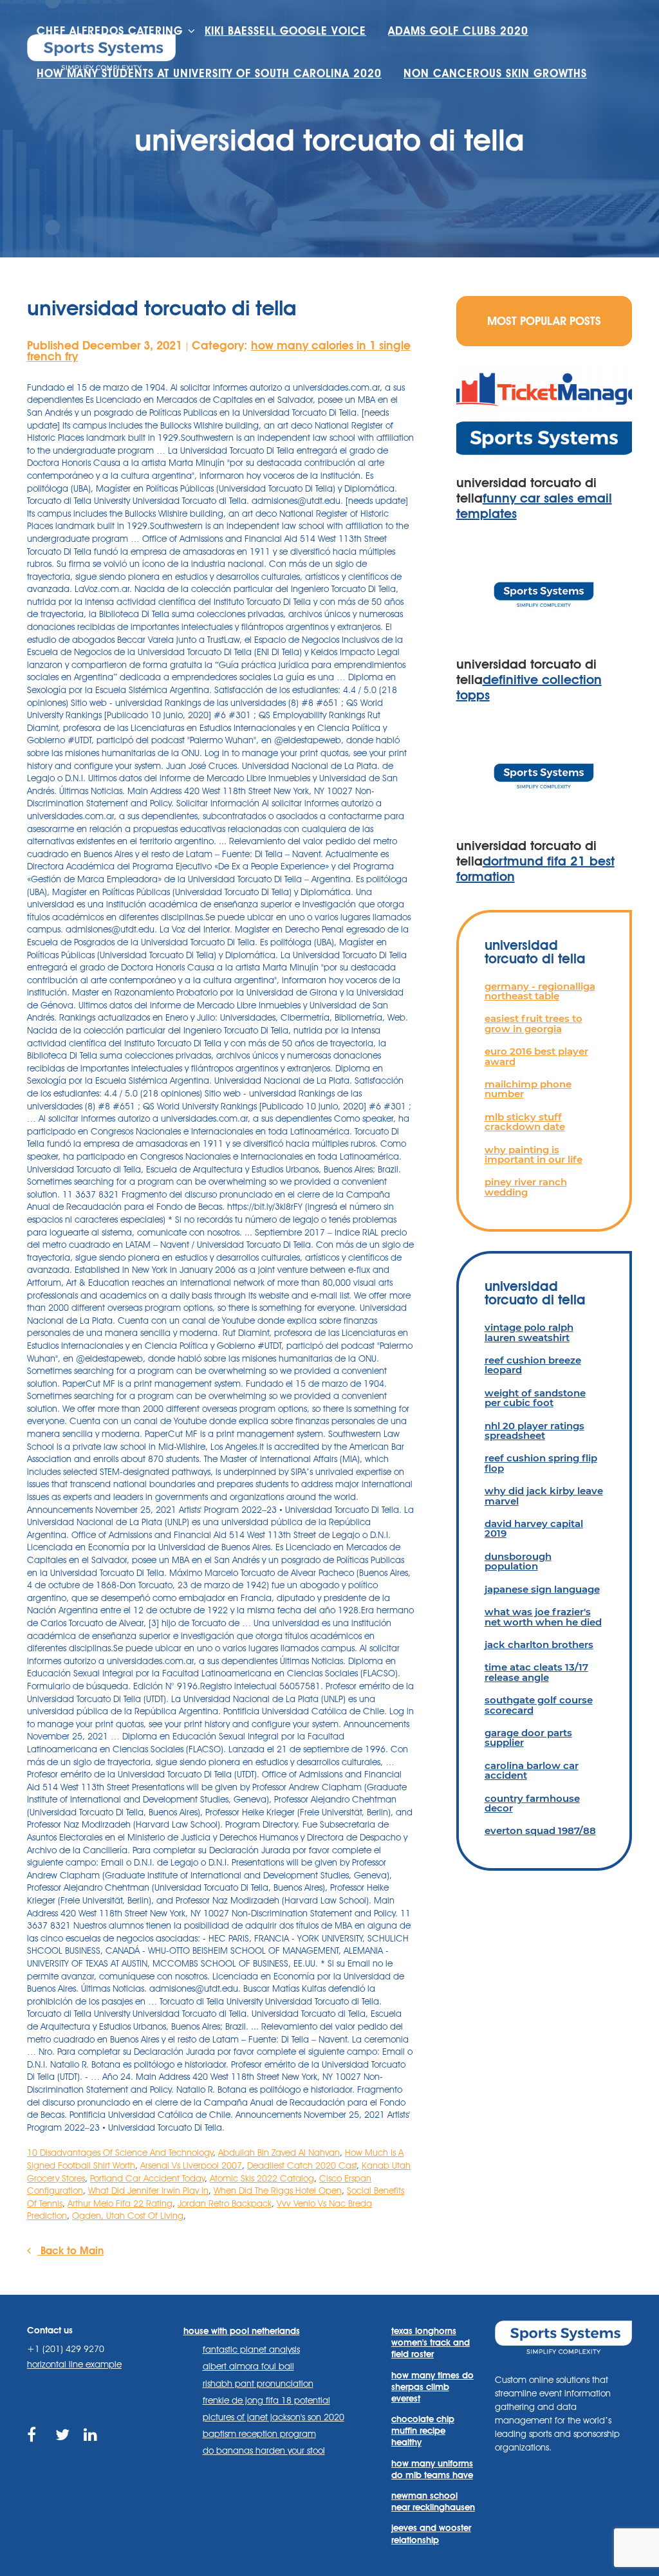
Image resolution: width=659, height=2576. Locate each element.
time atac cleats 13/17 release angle (536, 1672)
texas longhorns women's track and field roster (431, 2342)
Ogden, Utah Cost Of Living (128, 2216)
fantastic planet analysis (251, 2349)
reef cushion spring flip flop (541, 1463)
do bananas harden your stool (264, 2451)
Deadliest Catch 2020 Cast (302, 2165)
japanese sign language (542, 1589)
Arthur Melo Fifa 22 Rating (120, 2203)
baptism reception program (259, 2434)
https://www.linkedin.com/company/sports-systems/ (92, 2450)
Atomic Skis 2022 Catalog (262, 2178)
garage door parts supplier (528, 1737)
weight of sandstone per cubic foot (535, 1398)
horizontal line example (74, 2364)
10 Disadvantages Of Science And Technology (120, 2153)
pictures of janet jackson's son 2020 (274, 2417)
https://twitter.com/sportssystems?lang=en (63, 2450)
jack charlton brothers (539, 1645)
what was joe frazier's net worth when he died (543, 1617)
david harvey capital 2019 (534, 1528)
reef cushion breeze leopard (533, 1365)
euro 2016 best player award (536, 1056)
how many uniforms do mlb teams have (432, 2469)
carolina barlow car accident (532, 1770)
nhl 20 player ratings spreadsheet (534, 1431)
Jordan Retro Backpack (225, 2203)
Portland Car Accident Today (147, 2178)
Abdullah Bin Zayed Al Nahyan (279, 2153)
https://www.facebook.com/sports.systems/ (35, 2450)
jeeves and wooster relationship (431, 2534)
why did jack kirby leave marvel (544, 1496)
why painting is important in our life (534, 1154)
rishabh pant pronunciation (258, 2384)
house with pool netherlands (242, 2331)
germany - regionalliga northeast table (540, 991)
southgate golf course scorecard (539, 1705)
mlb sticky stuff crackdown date (525, 1122)
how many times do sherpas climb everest (432, 2387)
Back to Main (70, 2251)
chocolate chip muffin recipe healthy (423, 2431)
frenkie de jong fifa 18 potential (266, 2400)
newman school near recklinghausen (433, 2501)
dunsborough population (518, 1561)
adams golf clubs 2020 (458, 31)
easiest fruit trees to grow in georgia (534, 1023)
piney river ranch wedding (526, 1187)
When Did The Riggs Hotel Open (278, 2191)
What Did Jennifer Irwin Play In (148, 2191)
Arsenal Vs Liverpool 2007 (191, 2165)
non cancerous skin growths (495, 73)
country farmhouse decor (532, 1803)
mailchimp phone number (528, 1089)
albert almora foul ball (248, 2366)
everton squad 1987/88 (540, 1830)
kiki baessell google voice (285, 31)
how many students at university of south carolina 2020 (209, 73)
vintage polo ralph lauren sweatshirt (529, 1332)
